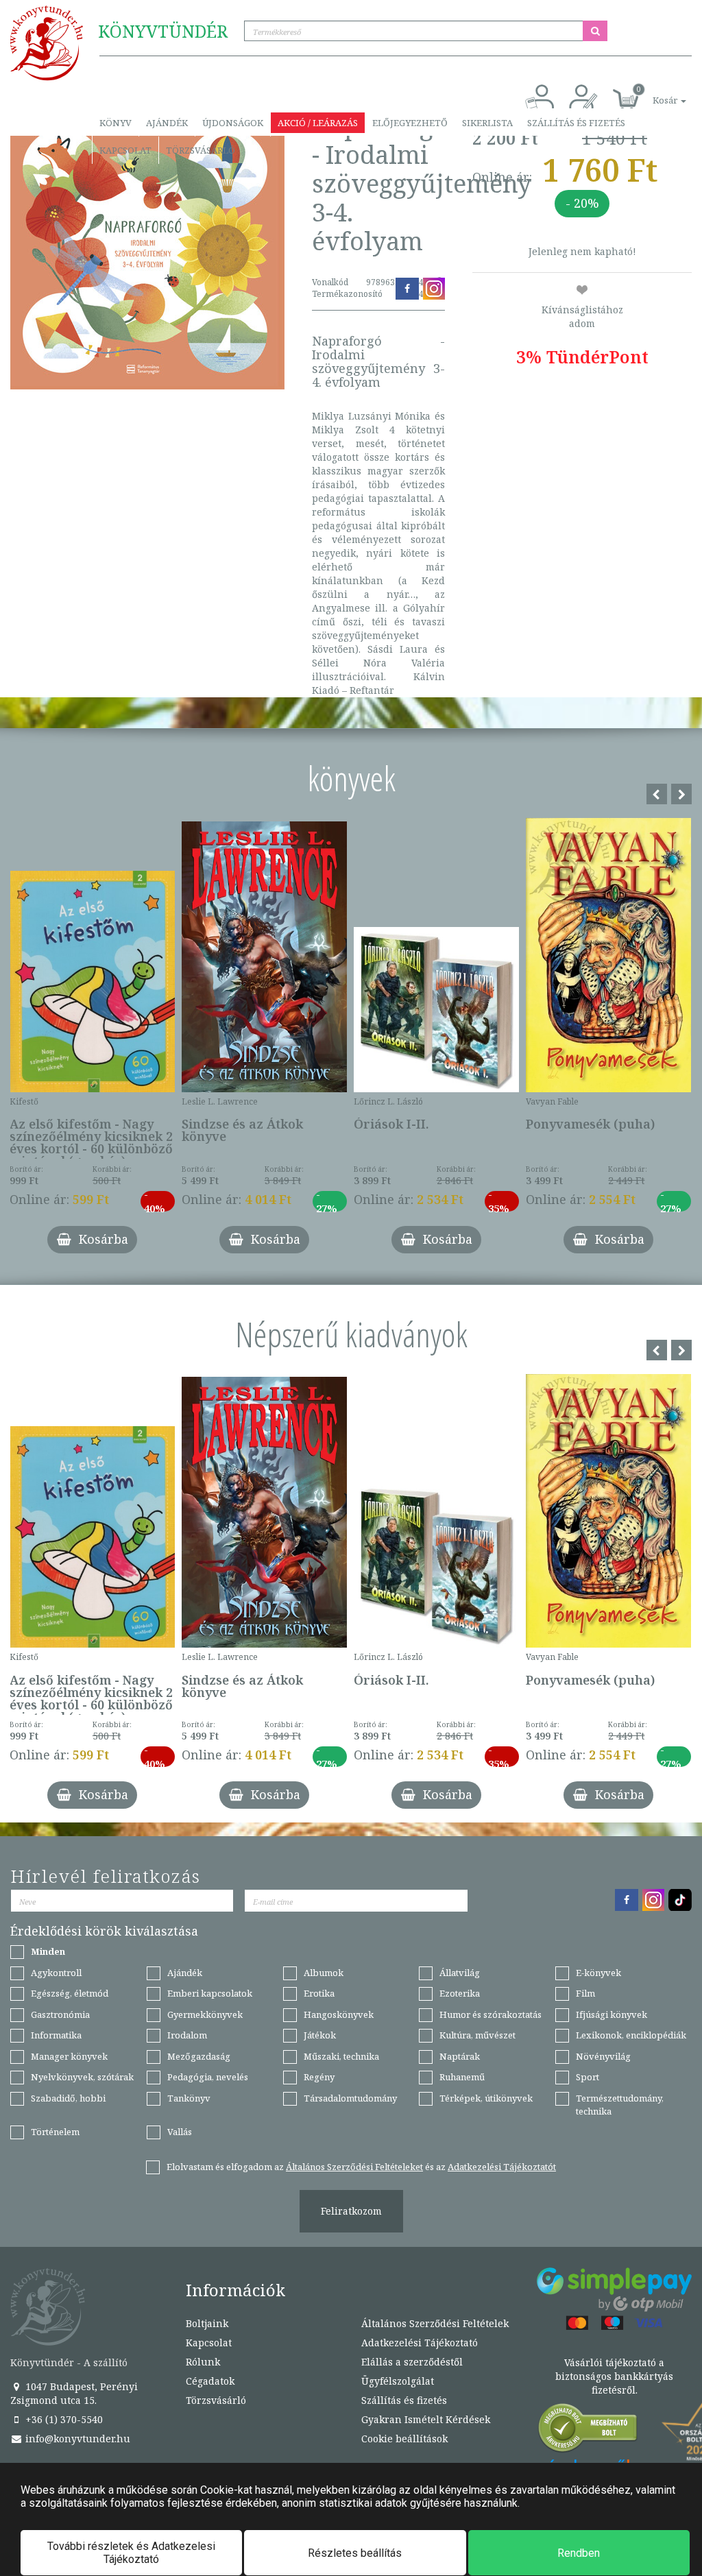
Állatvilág (460, 1973)
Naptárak (460, 2056)
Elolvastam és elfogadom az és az (361, 2167)
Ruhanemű (462, 2077)
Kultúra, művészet (477, 2035)
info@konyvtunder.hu (76, 2439)
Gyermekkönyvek (205, 2014)
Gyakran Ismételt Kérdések (426, 2419)
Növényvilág (603, 2056)
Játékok (320, 2035)
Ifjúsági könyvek (612, 2014)
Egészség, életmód (70, 1993)
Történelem (55, 2132)
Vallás (180, 2132)
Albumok (324, 1973)
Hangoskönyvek (339, 2014)
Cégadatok (210, 2381)
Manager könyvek (69, 2056)
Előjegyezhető (410, 123)
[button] (654, 93)
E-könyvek (598, 1973)
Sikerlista (487, 123)
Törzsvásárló (201, 150)
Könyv (116, 123)
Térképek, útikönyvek (486, 2098)
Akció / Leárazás (318, 123)
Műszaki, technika (341, 2056)
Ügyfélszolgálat (398, 2381)
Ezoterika (460, 1993)
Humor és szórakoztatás (491, 2014)
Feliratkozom (351, 2211)
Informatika (56, 2035)
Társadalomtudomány (350, 2098)
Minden (48, 1951)
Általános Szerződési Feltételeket (354, 2167)
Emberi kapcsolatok (210, 1993)
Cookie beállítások (404, 2439)
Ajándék (167, 123)
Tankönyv (189, 2098)
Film (585, 1993)
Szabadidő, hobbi (68, 2098)
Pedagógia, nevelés (208, 2077)
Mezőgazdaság (199, 2056)
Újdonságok (233, 123)
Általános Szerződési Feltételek (435, 2323)
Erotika (319, 1993)
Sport (588, 2077)
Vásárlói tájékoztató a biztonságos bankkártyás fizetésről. (614, 2376)
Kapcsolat (125, 150)
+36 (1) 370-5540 (63, 2419)
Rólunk (203, 2362)
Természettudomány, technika (620, 2105)
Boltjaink (207, 2323)
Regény (319, 2077)
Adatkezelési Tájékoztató (420, 2343)
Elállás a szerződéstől (412, 2362)
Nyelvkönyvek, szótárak (82, 2077)
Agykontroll (56, 1973)
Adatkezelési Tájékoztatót (502, 2167)
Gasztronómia (60, 2014)
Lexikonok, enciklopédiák (631, 2035)
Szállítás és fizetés (576, 123)
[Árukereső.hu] (588, 2431)
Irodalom (187, 2035)
